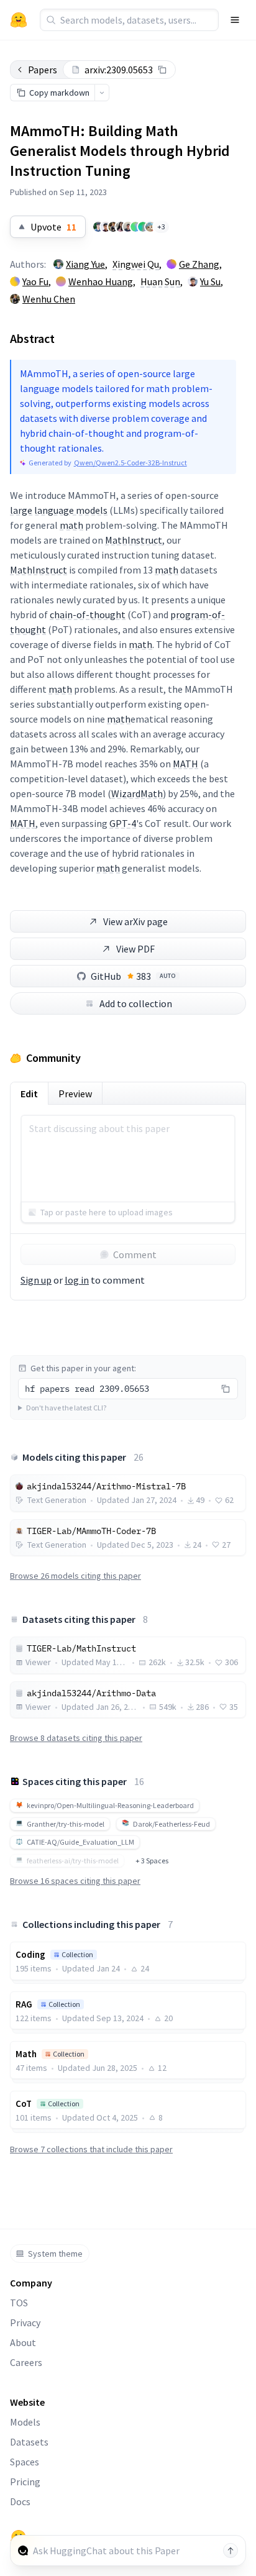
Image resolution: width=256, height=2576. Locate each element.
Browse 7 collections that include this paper (91, 2149)
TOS (19, 2303)
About (23, 2342)
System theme (55, 2254)
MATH (185, 764)
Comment (135, 1254)
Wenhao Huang (101, 281)
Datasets (29, 2442)
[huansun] (121, 227)
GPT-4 (123, 823)
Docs (20, 2501)
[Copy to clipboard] (162, 70)
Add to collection (136, 1003)
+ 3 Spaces (152, 1861)
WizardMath (137, 793)
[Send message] (231, 2551)
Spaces (25, 2462)
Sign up (36, 1280)
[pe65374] (150, 227)
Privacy (25, 2323)
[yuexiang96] (98, 227)
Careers (26, 2362)
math (71, 525)
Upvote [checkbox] (53, 227)
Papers (43, 70)
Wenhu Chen (49, 299)
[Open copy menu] (102, 93)
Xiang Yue (85, 264)
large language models (59, 510)
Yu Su (210, 281)
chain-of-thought (88, 614)
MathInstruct (134, 540)
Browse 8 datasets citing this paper (76, 1738)
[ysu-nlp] (106, 227)
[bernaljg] (135, 227)
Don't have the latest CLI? (66, 1408)
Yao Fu (35, 281)
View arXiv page (135, 921)
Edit (29, 1094)
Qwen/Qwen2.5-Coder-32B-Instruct (130, 463)
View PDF (135, 949)
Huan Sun (160, 281)
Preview (75, 1094)
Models (25, 2422)
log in (77, 1280)
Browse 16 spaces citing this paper (75, 1881)
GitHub (133, 976)
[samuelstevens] (128, 227)
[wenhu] (113, 227)
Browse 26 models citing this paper (75, 1576)
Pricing (25, 2482)
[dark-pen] (143, 227)
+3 (161, 226)
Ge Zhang (199, 264)
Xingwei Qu (136, 264)
